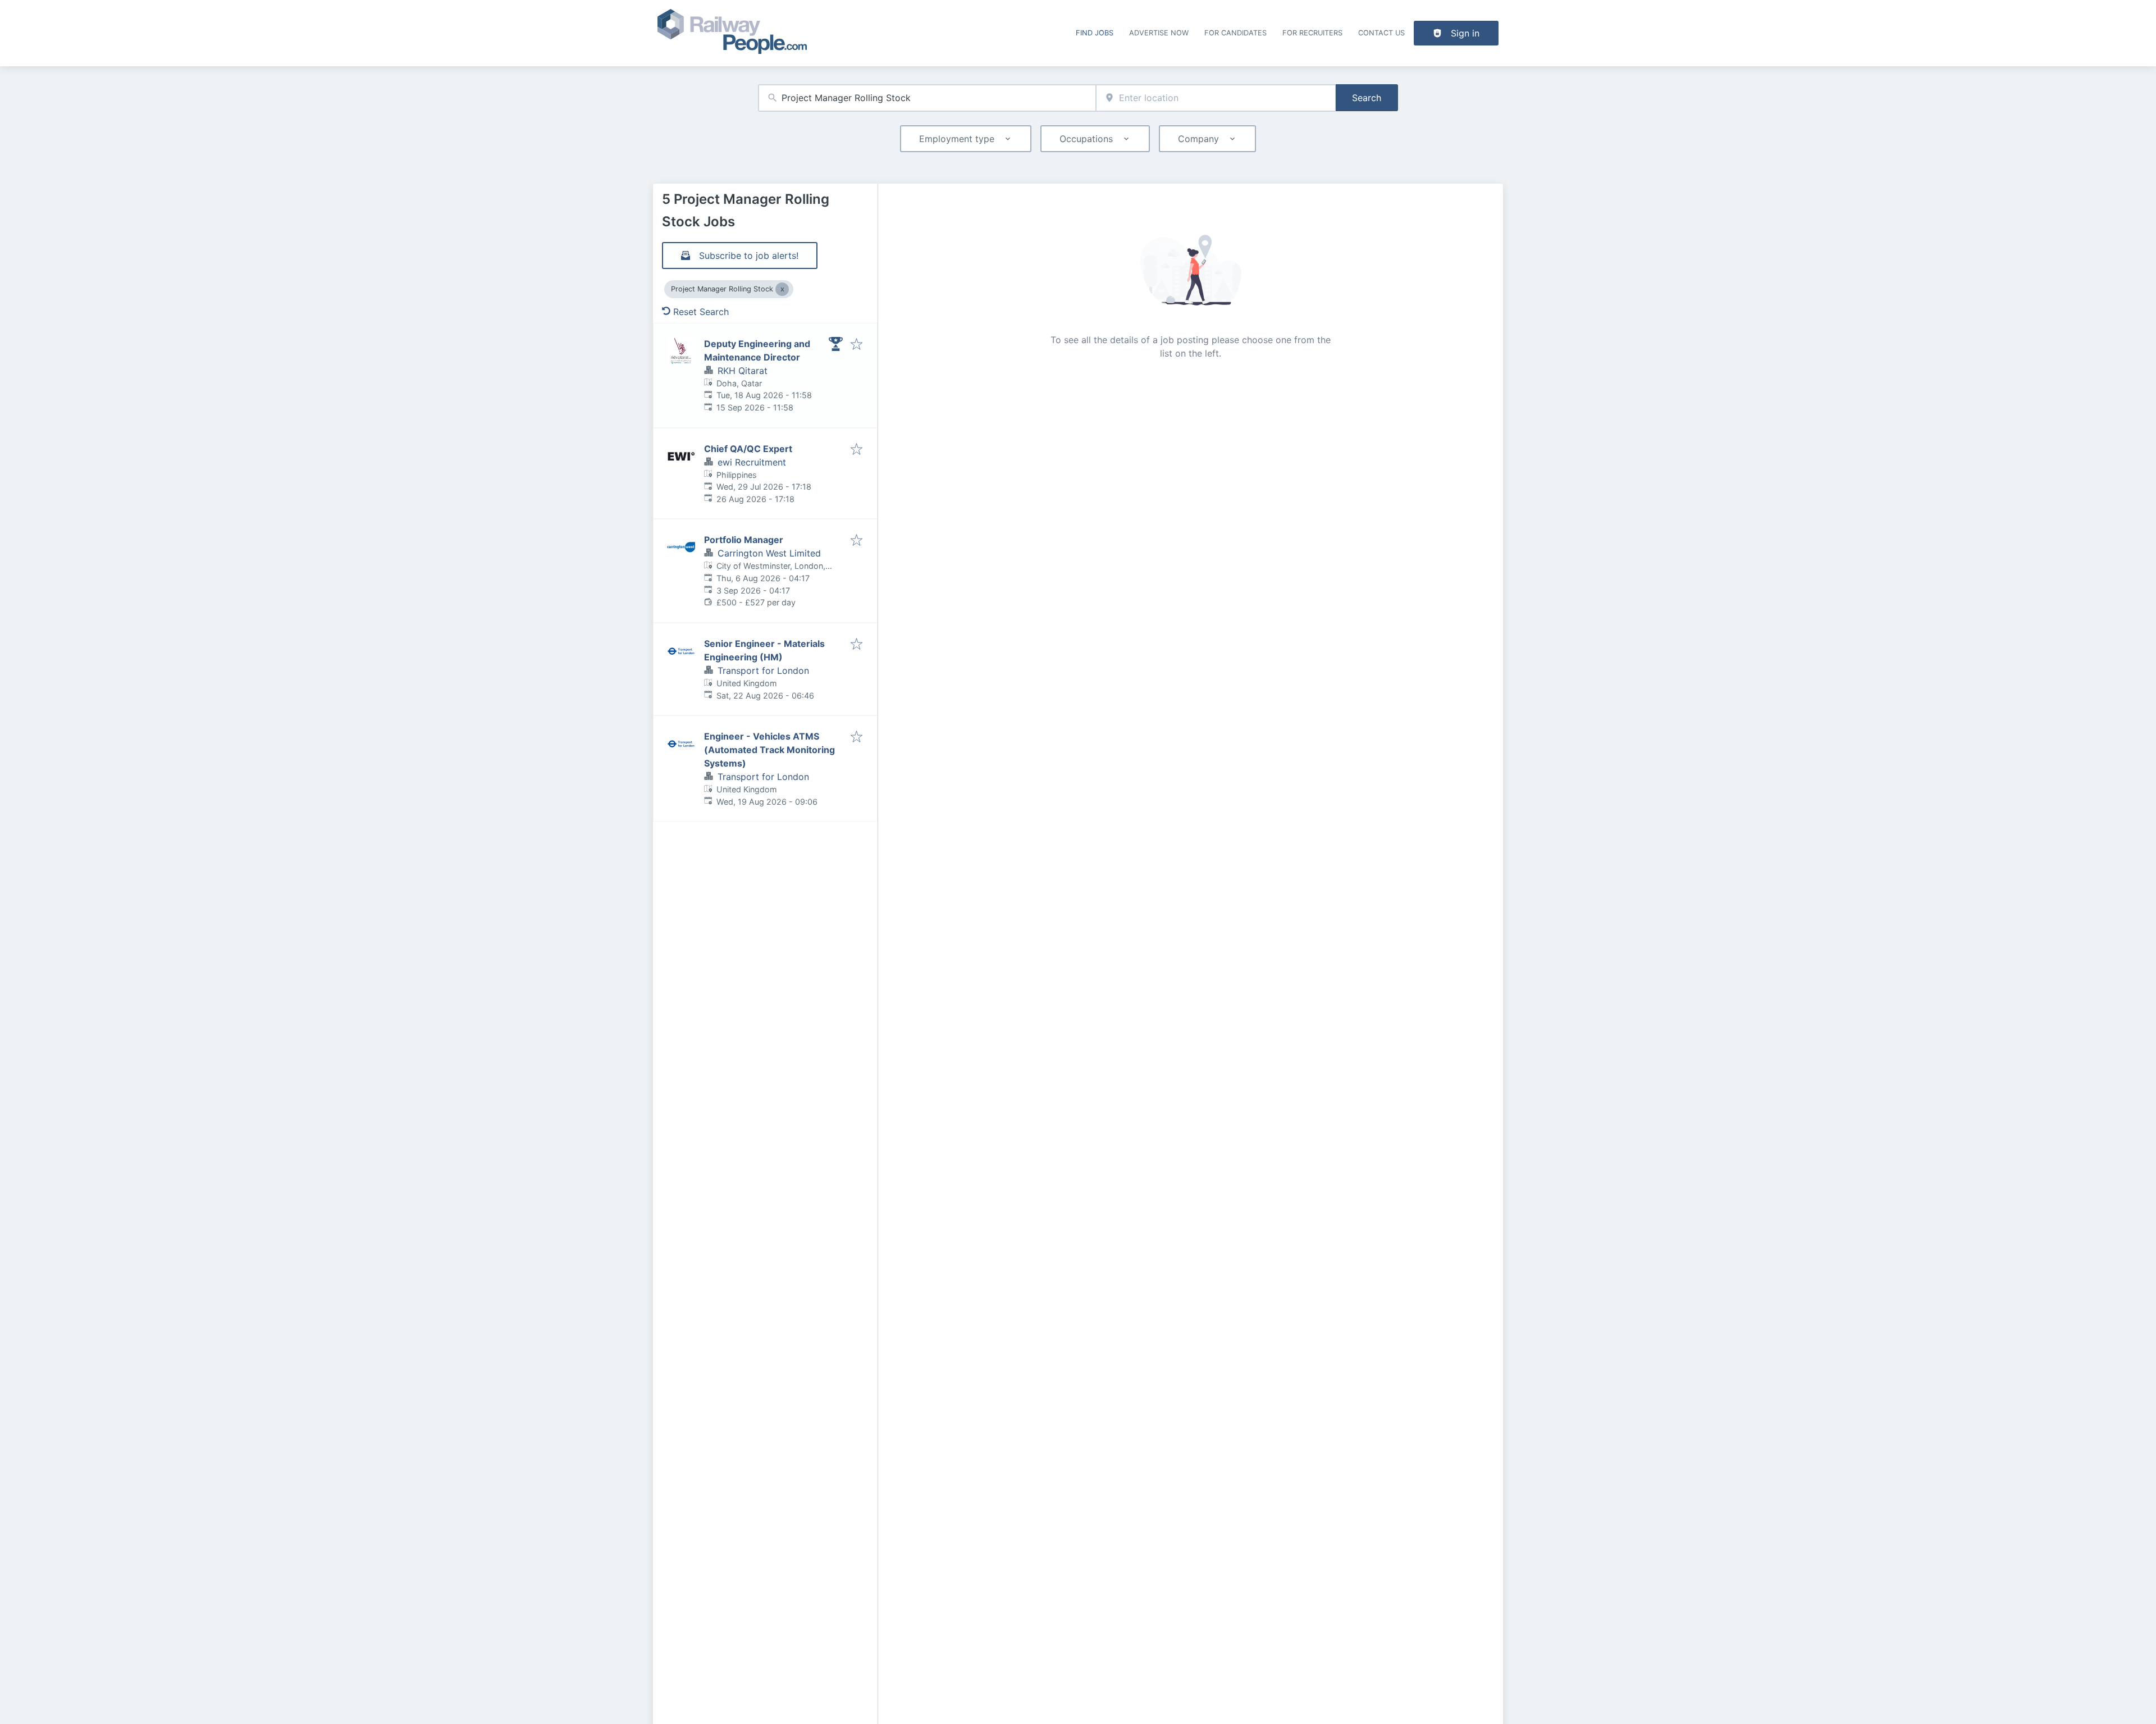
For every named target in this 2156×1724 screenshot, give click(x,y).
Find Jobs (1095, 33)
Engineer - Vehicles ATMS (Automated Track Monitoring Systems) (769, 750)
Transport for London (763, 671)
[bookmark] (857, 345)
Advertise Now (1159, 33)
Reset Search (701, 312)
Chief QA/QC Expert (748, 449)
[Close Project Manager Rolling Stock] (782, 289)
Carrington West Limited (769, 553)
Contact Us (1381, 33)
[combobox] (927, 98)
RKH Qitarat (743, 371)
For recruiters (1312, 33)
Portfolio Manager (744, 540)
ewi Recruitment (752, 462)
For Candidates (1235, 33)
